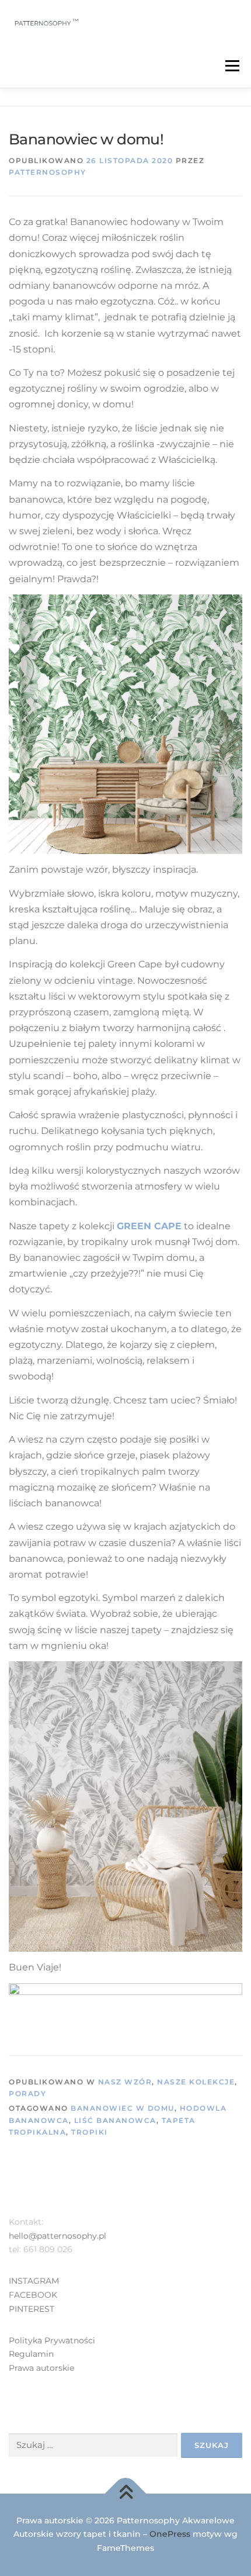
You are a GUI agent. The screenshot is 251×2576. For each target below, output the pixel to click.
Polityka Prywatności (52, 2340)
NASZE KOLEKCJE (196, 2082)
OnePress (170, 2534)
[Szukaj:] (93, 2445)
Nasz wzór (125, 2082)
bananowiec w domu (123, 2108)
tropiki (90, 2132)
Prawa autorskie (41, 2368)
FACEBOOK (33, 2295)
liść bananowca (115, 2120)
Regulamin (31, 2354)
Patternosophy (48, 172)
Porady (27, 2093)
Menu (232, 66)
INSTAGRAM (34, 2281)
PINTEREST (32, 2309)
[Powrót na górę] (126, 2493)
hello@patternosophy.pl (57, 2236)
